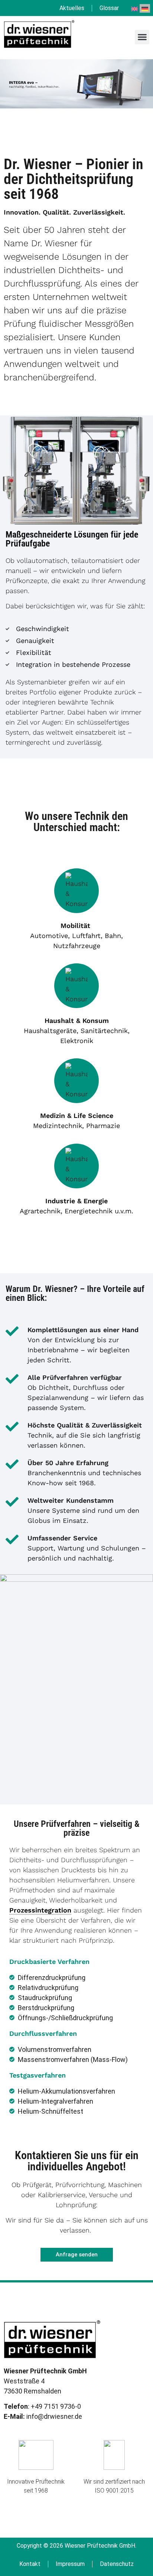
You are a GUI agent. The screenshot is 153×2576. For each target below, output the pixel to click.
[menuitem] (134, 8)
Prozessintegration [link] (40, 1910)
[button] (142, 37)
